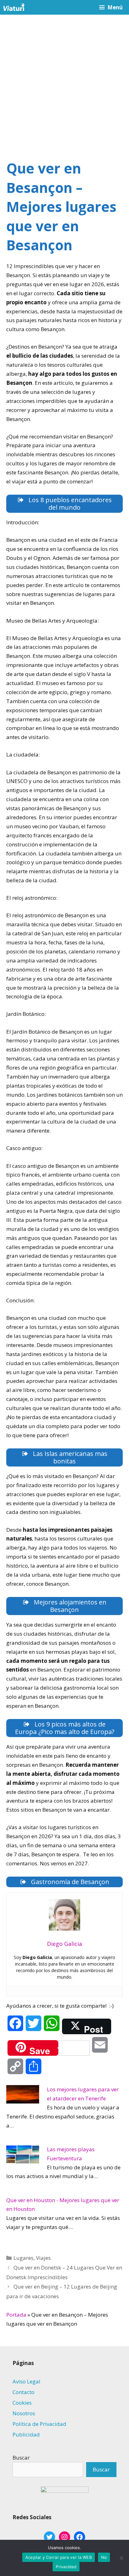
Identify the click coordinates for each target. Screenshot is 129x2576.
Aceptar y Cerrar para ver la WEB (59, 2557)
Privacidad (66, 2567)
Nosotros (24, 2413)
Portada (16, 2315)
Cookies (22, 2403)
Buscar (21, 2458)
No (104, 2557)
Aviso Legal (26, 2381)
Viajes (43, 2258)
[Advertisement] (64, 82)
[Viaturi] (14, 7)
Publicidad (26, 2434)
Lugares (23, 2258)
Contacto (23, 2392)
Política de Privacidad (39, 2424)
